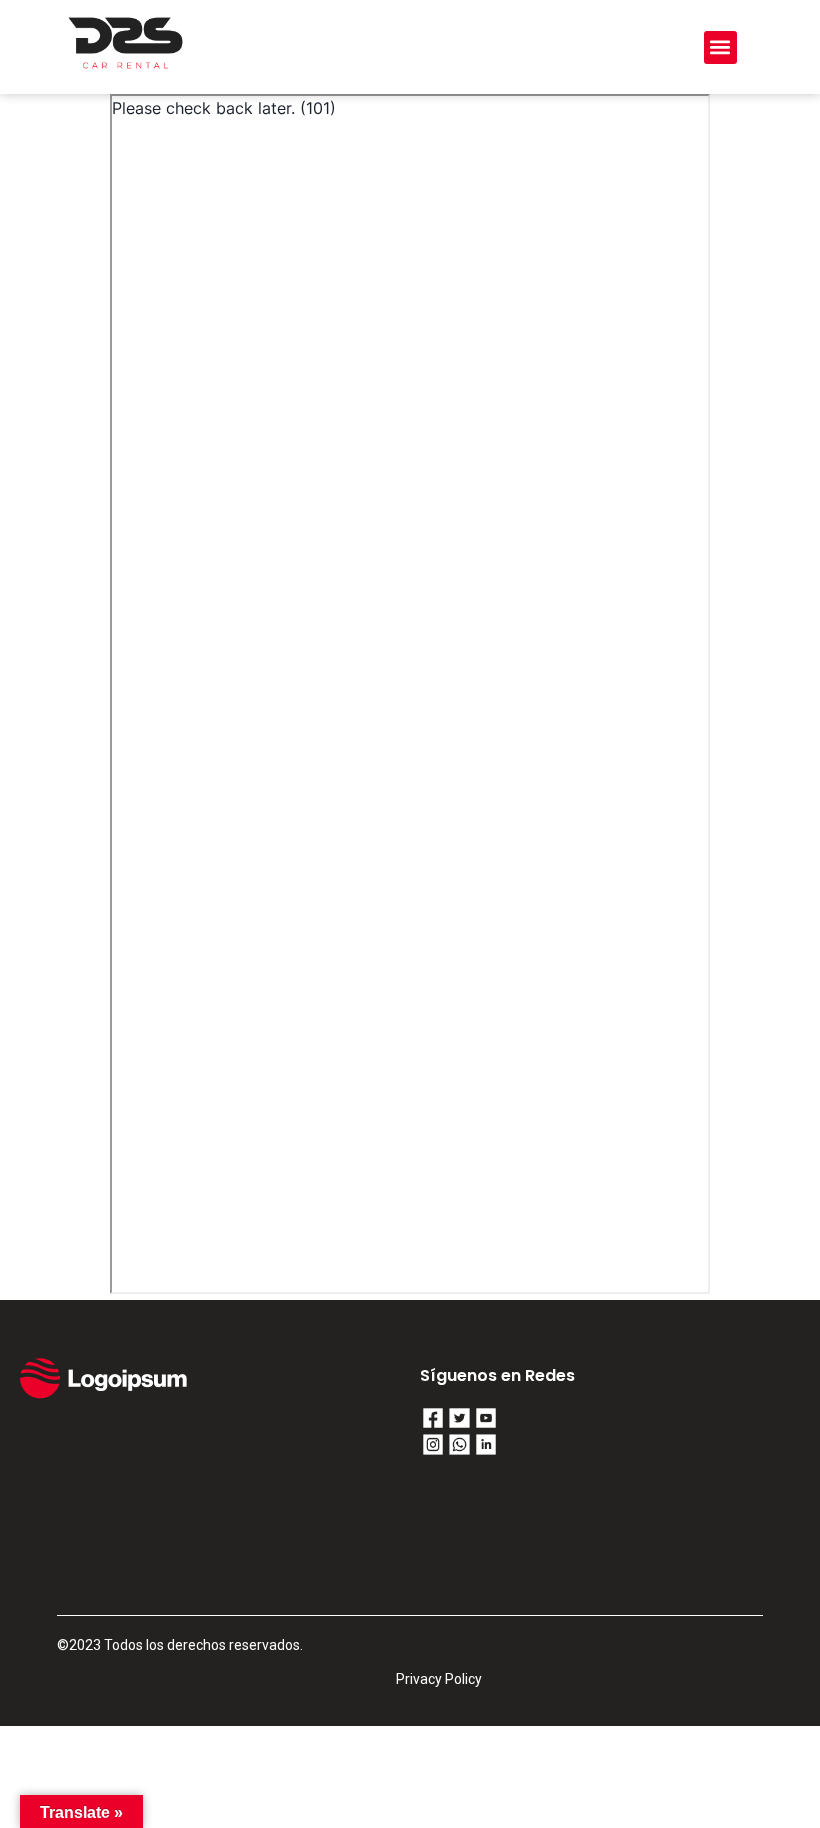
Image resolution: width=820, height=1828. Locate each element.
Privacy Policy (439, 1679)
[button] (720, 47)
